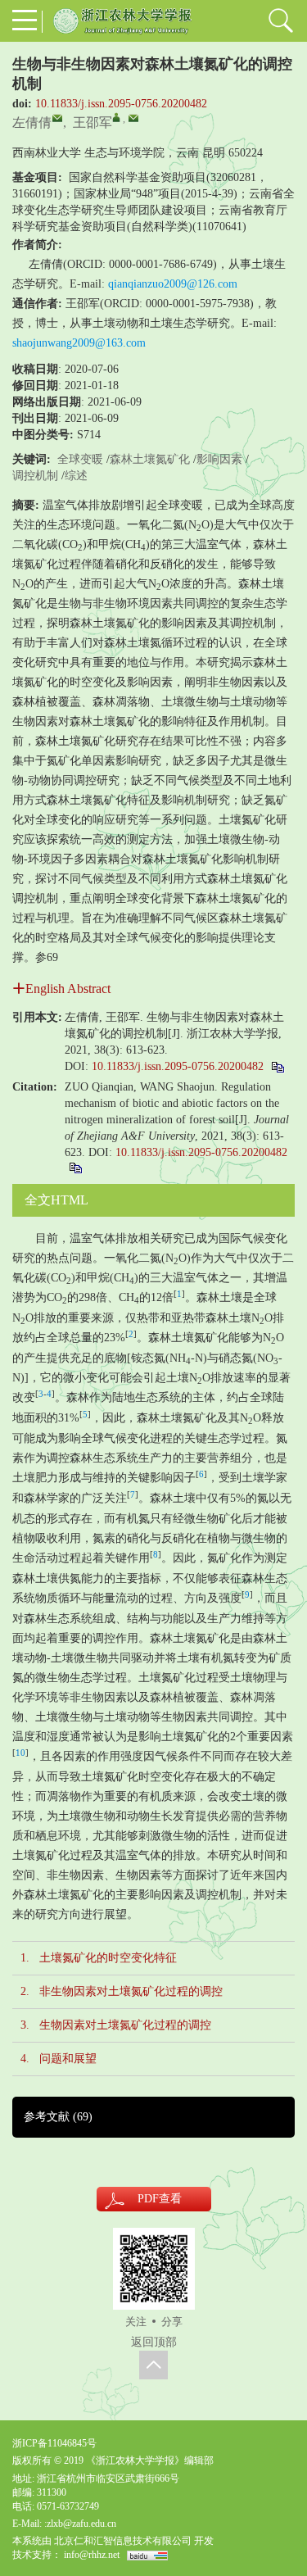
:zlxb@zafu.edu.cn (80, 2524)
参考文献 (58, 2117)
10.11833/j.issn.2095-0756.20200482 (121, 104)
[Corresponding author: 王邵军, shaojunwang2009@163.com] (116, 117)
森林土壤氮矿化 (150, 459)
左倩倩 (32, 122)
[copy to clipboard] (75, 1167)
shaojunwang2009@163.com (79, 343)
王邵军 (93, 122)
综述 (76, 476)
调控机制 (35, 476)
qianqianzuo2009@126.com (173, 284)
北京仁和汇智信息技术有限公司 (123, 2541)
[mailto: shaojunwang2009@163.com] (133, 118)
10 (20, 1753)
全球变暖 (80, 459)
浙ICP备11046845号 (54, 2443)
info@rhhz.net (92, 2555)
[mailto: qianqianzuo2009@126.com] (57, 118)
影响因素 (219, 459)
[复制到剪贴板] (277, 1066)
